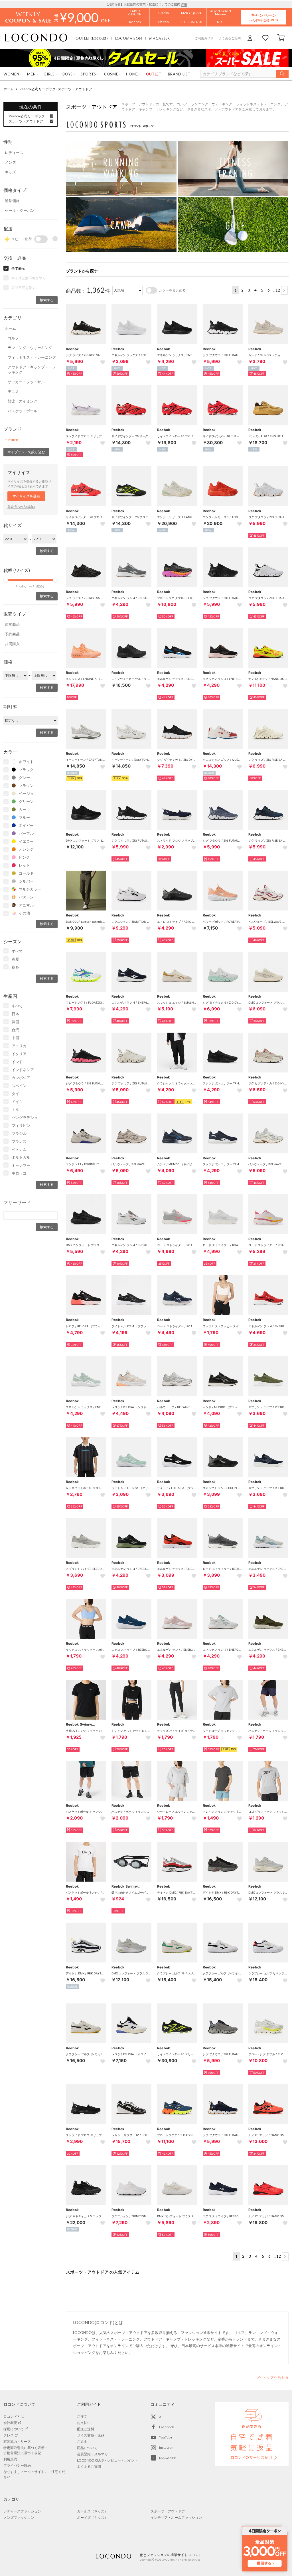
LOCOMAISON (129, 38)
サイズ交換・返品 (91, 2435)
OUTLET (92, 38)
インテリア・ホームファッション (176, 2517)
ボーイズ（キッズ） (92, 2517)
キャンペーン (263, 17)
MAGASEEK (159, 38)
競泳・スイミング (23, 401)
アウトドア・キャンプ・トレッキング (32, 370)
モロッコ (19, 1173)
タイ (15, 1094)
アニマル (26, 905)
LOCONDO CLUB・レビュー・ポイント (108, 2460)
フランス (19, 1141)
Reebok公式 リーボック (27, 116)
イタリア (19, 1054)
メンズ (10, 162)
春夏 (15, 959)
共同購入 (12, 644)
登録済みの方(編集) (21, 507)
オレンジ (26, 849)
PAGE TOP (273, 2377)
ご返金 (82, 2441)
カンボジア (21, 1078)
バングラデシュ (25, 1117)
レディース (14, 153)
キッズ (10, 172)
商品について (87, 2448)
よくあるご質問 (230, 38)
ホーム (9, 89)
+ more (12, 439)
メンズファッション (19, 2517)
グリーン (26, 801)
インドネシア (23, 1070)
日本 (15, 1014)
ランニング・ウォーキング (30, 348)
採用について (14, 2429)
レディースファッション (22, 2511)
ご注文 (82, 2416)
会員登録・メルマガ (92, 2454)
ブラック (26, 770)
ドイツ (17, 1102)
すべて (17, 951)
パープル (26, 833)
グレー (24, 778)
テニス (13, 391)
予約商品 (12, 634)
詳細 (184, 4)
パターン (26, 897)
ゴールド (26, 873)
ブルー (24, 817)
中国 (15, 1038)
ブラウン (26, 785)
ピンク (24, 857)
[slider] (6, 580)
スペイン (19, 1086)
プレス (9, 2435)
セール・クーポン (20, 210)
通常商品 (12, 624)
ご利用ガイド (204, 38)
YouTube (166, 2437)
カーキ (24, 809)
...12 (276, 290)
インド (17, 1062)
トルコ (17, 1109)
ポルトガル (21, 1157)
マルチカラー (30, 889)
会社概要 (10, 2423)
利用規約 (10, 2459)
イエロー (26, 841)
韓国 (15, 1022)
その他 (24, 913)
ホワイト (26, 762)
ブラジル (19, 1133)
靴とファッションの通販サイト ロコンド (36, 38)
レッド (24, 865)
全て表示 (18, 268)
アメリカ (19, 1046)
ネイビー (26, 825)
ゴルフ (13, 338)
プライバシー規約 (17, 2465)
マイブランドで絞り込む (26, 452)
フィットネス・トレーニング (32, 357)
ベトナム (19, 1149)
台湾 (15, 1030)
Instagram (167, 2447)
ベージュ (26, 793)
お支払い (84, 2423)
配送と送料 (86, 2429)
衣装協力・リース (17, 2441)
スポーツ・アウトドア (26, 121)
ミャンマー (21, 1165)
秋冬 (15, 967)
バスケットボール (23, 411)
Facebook (167, 2427)
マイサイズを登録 (26, 496)
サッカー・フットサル (26, 382)
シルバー (26, 881)
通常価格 (12, 201)
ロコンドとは (14, 2416)
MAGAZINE (168, 2458)
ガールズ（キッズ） (92, 2511)
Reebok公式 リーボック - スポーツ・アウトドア (56, 89)
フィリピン (21, 1125)
